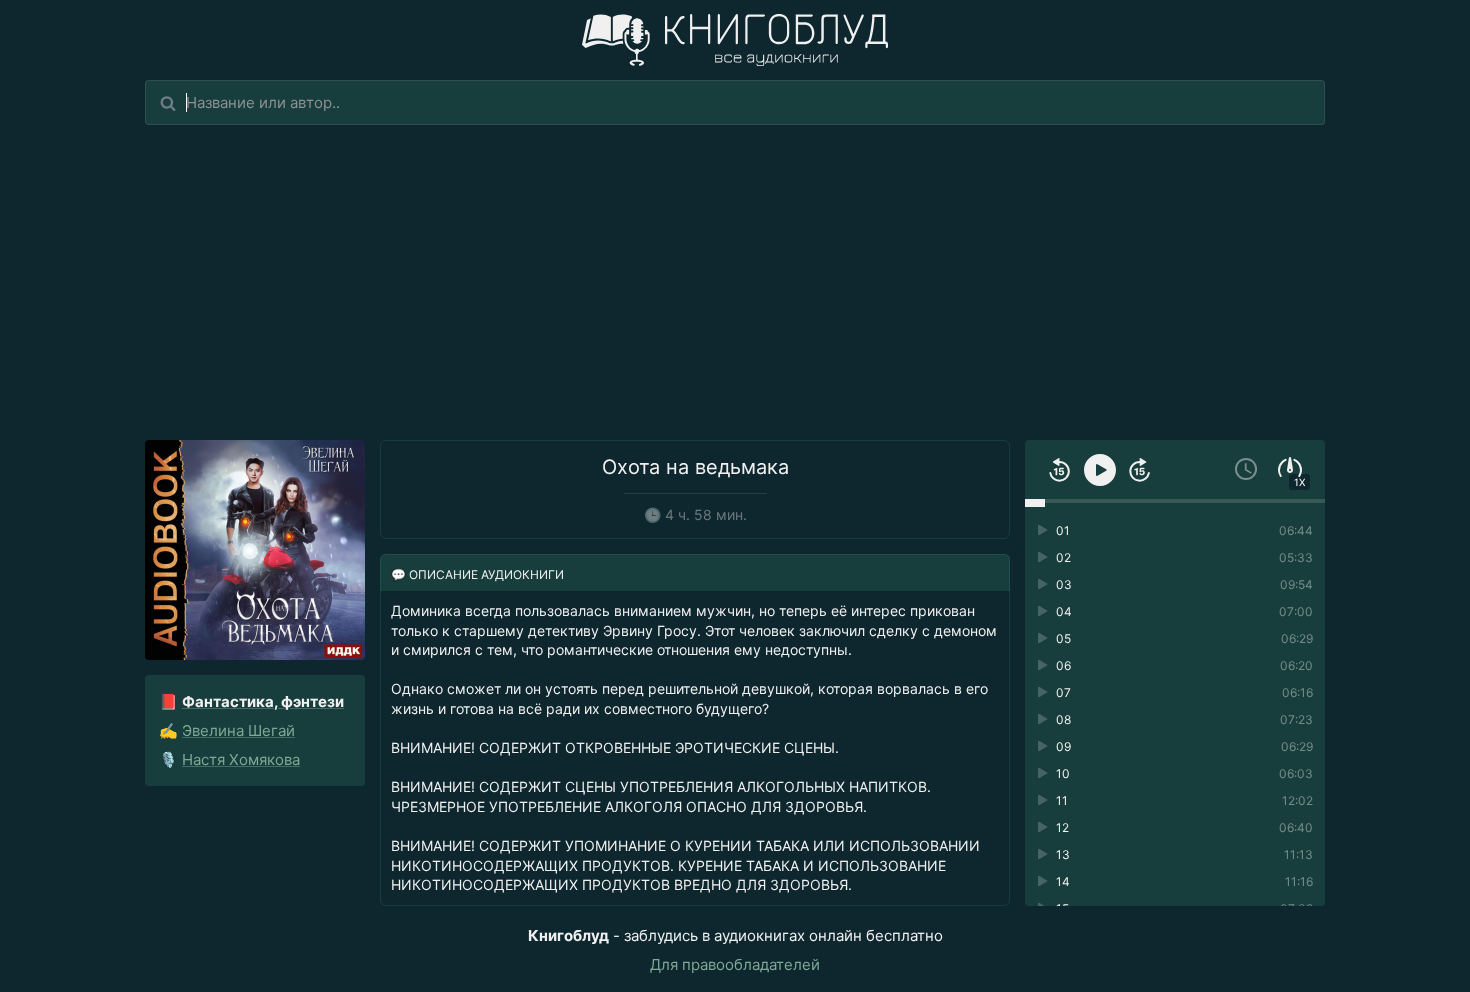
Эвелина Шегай (238, 730)
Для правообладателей (735, 964)
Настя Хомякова (241, 759)
